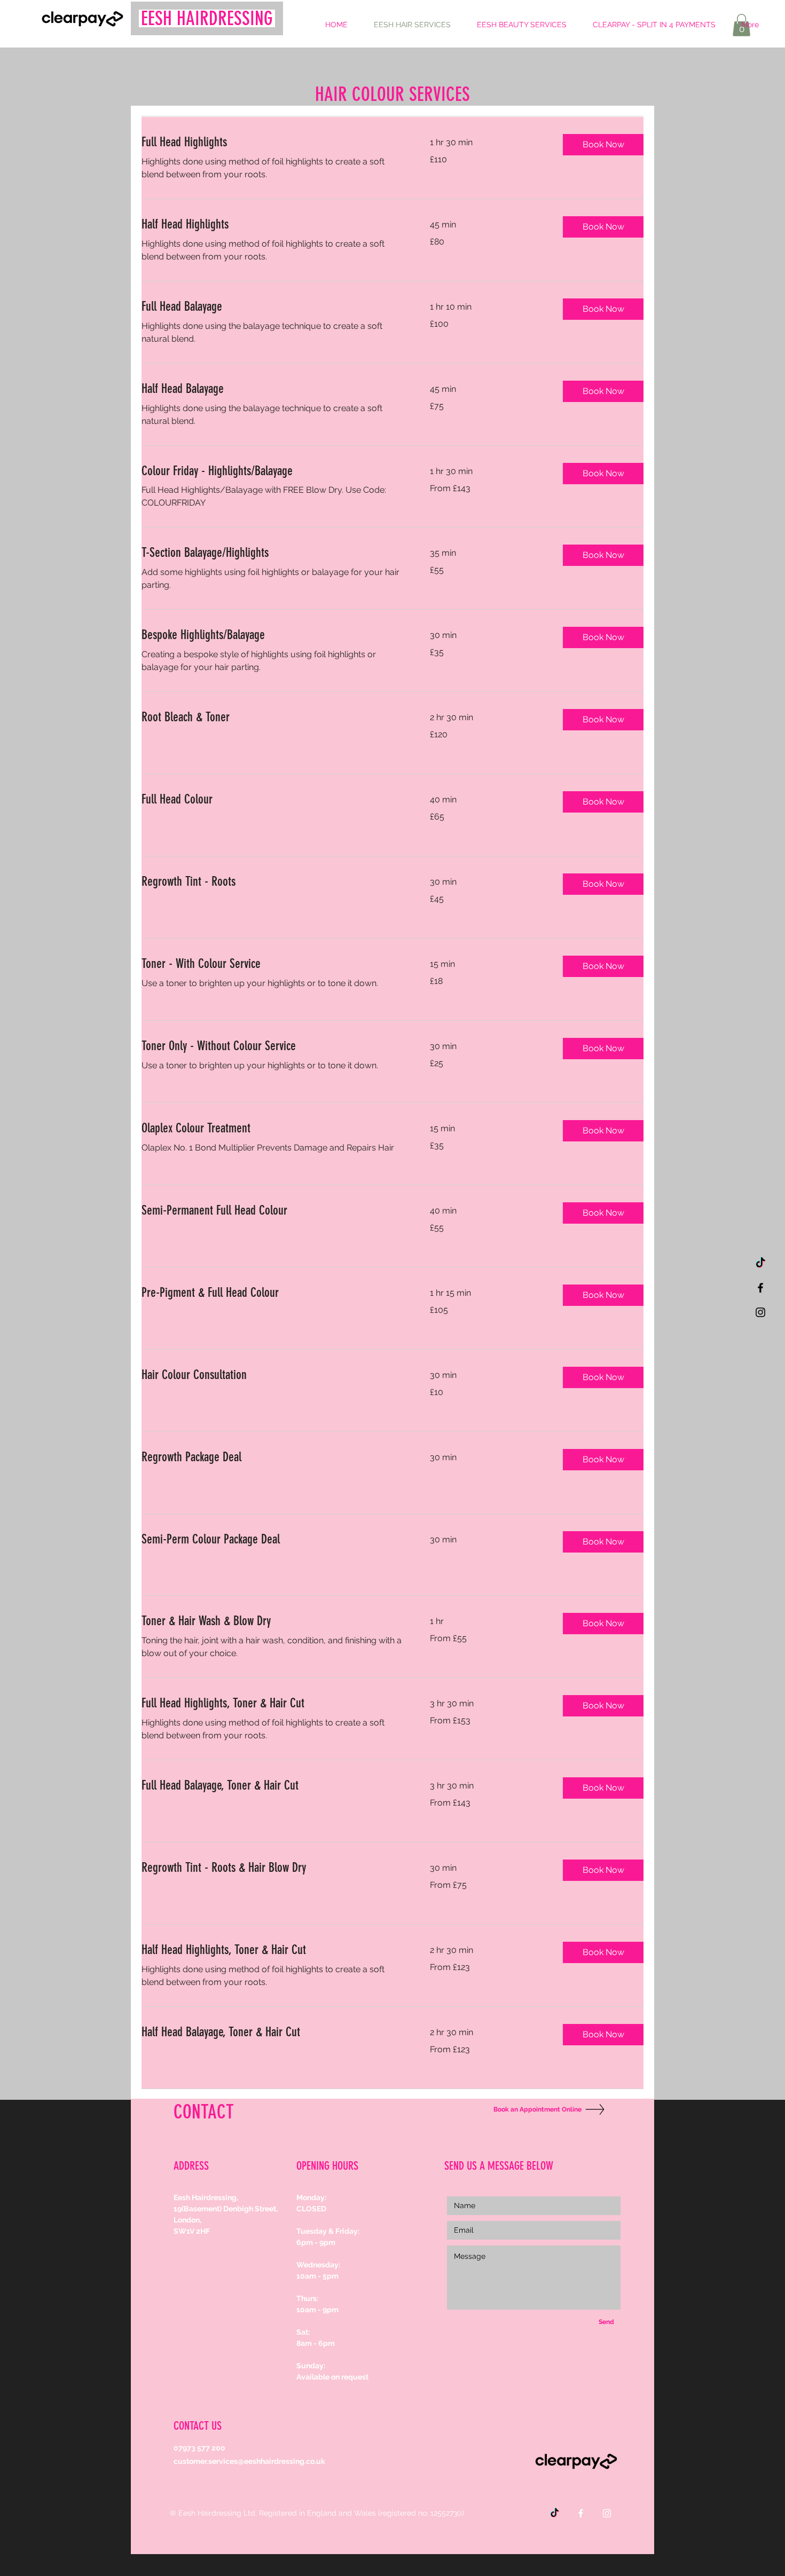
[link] (273, 143)
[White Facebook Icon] (581, 2513)
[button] (603, 145)
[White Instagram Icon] (607, 2513)
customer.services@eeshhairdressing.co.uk (249, 2461)
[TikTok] (760, 1263)
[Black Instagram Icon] (760, 1312)
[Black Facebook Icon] (760, 1288)
